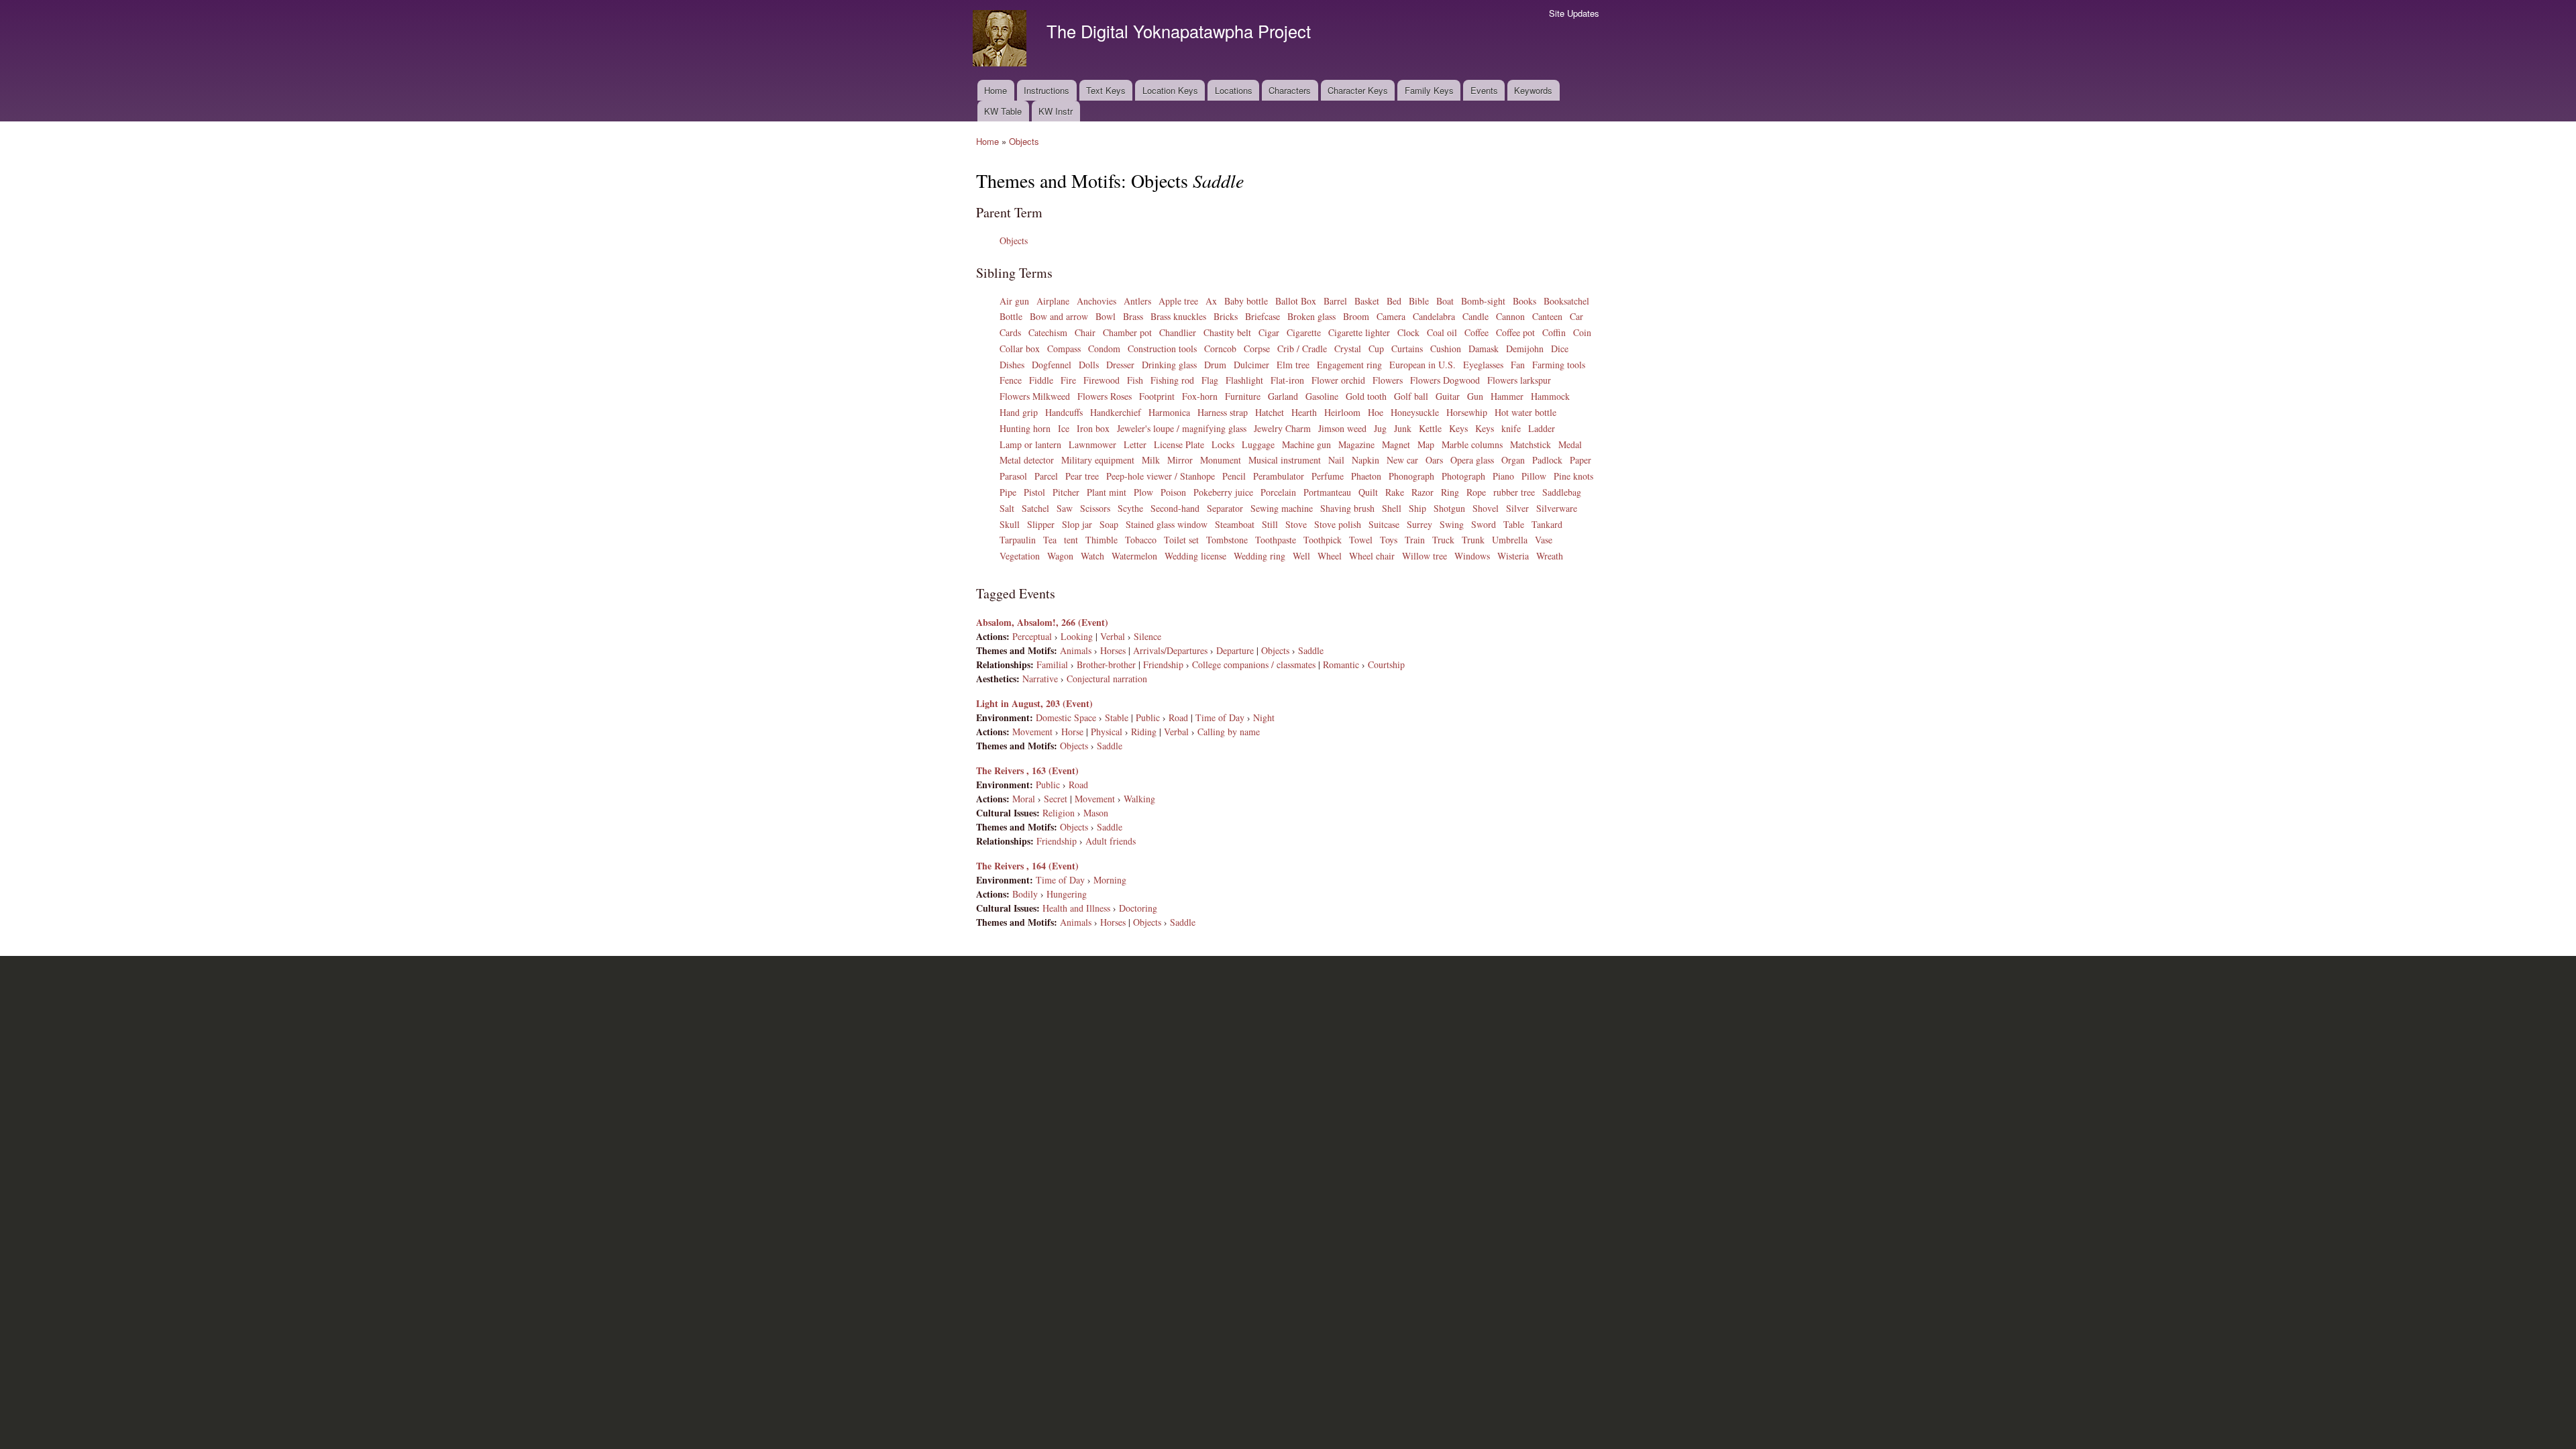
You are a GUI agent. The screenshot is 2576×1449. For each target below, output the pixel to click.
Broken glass (1311, 316)
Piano (1503, 476)
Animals (1076, 650)
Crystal (1348, 348)
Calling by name (1229, 732)
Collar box (1020, 348)
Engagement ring (1349, 365)
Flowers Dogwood (1445, 380)
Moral (1024, 799)
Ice (1064, 428)
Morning (1110, 880)
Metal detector (1027, 460)
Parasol (1013, 476)
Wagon (1060, 556)
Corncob (1220, 348)
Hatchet (1270, 412)
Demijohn (1525, 348)
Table (1514, 524)
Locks (1223, 444)
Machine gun (1306, 444)
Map (1426, 444)
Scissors (1095, 508)
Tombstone (1227, 540)
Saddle (1311, 650)
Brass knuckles (1178, 316)
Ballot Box (1296, 301)
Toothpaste (1276, 540)
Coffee (1477, 332)
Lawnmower (1092, 444)
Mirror (1180, 460)
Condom (1104, 348)
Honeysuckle (1415, 412)
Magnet (1396, 444)
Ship (1417, 508)
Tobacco (1141, 540)
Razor (1423, 492)
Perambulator (1279, 476)
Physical (1107, 732)
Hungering (1067, 894)
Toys (1389, 540)
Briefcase (1263, 316)
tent (1071, 540)
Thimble (1102, 540)
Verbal (1113, 636)
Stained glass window (1167, 524)
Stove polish (1338, 524)
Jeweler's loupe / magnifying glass (1182, 428)
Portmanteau (1327, 492)
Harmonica (1169, 412)
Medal (1570, 444)
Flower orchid (1338, 380)
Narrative (1040, 679)
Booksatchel (1566, 301)
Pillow (1534, 476)
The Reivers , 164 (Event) (1027, 866)
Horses (1113, 650)
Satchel (1035, 508)
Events (1484, 90)
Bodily (1025, 894)
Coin (1582, 332)
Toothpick (1323, 540)
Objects (1024, 141)
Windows (1472, 556)
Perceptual (1032, 636)
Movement (1032, 732)
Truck (1443, 540)
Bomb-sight (1483, 301)
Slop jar (1077, 524)
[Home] (1001, 40)
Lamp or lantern (1030, 444)
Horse (1072, 732)
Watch (1092, 556)
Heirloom (1342, 412)
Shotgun (1449, 508)
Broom (1356, 316)
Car (1576, 316)
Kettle (1430, 428)
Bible (1419, 301)
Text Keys (1106, 90)
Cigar (1269, 332)
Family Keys (1429, 90)
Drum (1215, 365)
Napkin (1365, 460)
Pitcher (1066, 492)
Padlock (1547, 460)
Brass (1133, 316)
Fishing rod (1172, 380)
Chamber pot (1127, 332)
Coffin (1554, 332)
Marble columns (1472, 444)
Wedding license (1195, 556)
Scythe (1130, 508)
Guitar (1448, 396)
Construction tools (1162, 348)
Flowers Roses (1105, 396)
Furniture (1243, 396)
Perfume (1328, 476)
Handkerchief (1116, 412)
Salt (1007, 508)
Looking (1077, 636)
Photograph (1463, 476)
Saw (1065, 508)
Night (1264, 717)
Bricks (1226, 316)
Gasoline (1322, 396)
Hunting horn (1025, 428)
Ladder (1542, 428)
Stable (1117, 717)
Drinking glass (1169, 365)
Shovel (1486, 508)
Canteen (1547, 316)
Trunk (1473, 540)
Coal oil (1442, 332)
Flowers (1388, 380)
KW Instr (1056, 111)
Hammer (1507, 396)
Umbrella (1510, 540)
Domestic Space (1066, 717)
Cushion (1446, 348)
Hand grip (1019, 412)
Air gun (1014, 301)
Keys (1458, 428)
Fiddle (1041, 380)
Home (996, 90)
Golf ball (1411, 396)
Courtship (1386, 664)
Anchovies (1096, 301)
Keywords (1533, 90)
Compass (1064, 348)
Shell (1392, 508)
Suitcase (1384, 524)
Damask (1484, 348)
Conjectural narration (1107, 679)
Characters (1290, 90)
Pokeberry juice (1223, 492)
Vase (1544, 540)
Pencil (1234, 476)
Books (1524, 301)
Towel (1361, 540)
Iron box (1093, 428)
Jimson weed (1342, 428)
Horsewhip (1467, 412)
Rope (1476, 492)
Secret (1056, 799)
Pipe (1008, 492)
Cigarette (1304, 332)
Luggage (1258, 444)
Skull (1010, 524)
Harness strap (1223, 412)
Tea (1050, 540)
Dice (1560, 348)
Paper (1580, 460)
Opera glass (1472, 460)
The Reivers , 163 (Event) (1027, 770)
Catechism (1048, 332)
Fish (1135, 380)
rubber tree (1514, 492)
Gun (1475, 396)
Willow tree (1425, 556)
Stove (1296, 524)
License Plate (1179, 444)
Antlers (1137, 301)
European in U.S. (1423, 365)
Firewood (1102, 380)
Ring (1450, 492)
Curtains (1407, 348)
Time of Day (1220, 717)
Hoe (1376, 412)
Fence (1011, 380)
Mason (1096, 813)
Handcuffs (1064, 412)
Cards (1010, 332)
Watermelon (1134, 556)
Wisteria (1513, 556)
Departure (1235, 650)
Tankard (1547, 524)
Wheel (1330, 556)
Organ (1513, 460)
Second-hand (1175, 508)
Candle (1475, 316)
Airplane (1053, 301)
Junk (1403, 428)
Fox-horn (1200, 396)
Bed (1394, 301)
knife (1511, 428)
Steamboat (1235, 524)
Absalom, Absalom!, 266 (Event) (1042, 622)
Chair (1085, 332)
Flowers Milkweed (1035, 396)
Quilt (1368, 492)
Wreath (1550, 556)
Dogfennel (1052, 365)
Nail (1336, 460)
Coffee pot (1515, 332)
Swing (1452, 524)
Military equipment (1098, 460)
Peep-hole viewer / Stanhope (1161, 476)
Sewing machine (1282, 508)
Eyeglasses (1483, 365)
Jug (1380, 428)
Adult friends (1111, 841)
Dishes (1012, 365)
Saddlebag (1562, 492)
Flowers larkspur (1519, 380)
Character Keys (1358, 90)
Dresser (1120, 365)
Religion (1059, 813)
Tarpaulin (1018, 540)
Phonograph (1411, 476)
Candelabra (1434, 316)
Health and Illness (1076, 908)
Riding (1144, 732)
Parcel (1046, 476)
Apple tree (1178, 301)
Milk (1151, 460)
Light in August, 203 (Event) (1034, 703)
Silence (1147, 636)
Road (1178, 717)
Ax (1211, 301)
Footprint (1157, 396)
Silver (1517, 508)
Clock (1408, 332)
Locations (1234, 90)
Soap (1109, 524)
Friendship (1163, 664)
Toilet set (1181, 540)
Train (1415, 540)
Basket (1367, 301)
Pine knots (1573, 476)
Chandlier (1178, 332)
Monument (1221, 460)
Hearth (1304, 412)
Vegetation (1020, 556)
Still (1270, 524)
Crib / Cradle (1302, 348)
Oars (1434, 460)
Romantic (1341, 664)
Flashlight (1244, 380)
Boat (1445, 301)
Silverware (1557, 508)
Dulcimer (1251, 365)
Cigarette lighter (1359, 332)
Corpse (1257, 348)
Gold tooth (1366, 396)
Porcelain (1278, 492)
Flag (1210, 380)
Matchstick (1531, 444)
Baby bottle (1246, 301)
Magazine (1356, 444)
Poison (1173, 492)
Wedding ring (1259, 556)
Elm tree (1293, 365)
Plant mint (1107, 492)
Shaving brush (1347, 508)
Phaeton (1366, 476)
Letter (1135, 444)
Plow (1143, 492)
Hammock (1550, 396)
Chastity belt (1227, 332)
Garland (1283, 396)
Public (1148, 717)
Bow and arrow (1059, 316)
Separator (1225, 508)
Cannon (1510, 316)
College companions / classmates (1254, 664)
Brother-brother (1106, 664)
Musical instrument (1285, 460)
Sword (1484, 524)
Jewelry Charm (1282, 428)
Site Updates (1574, 13)
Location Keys (1170, 90)
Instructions (1046, 90)
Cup (1376, 348)
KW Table (1003, 111)
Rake (1395, 492)
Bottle (1011, 316)
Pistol (1034, 492)
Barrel (1335, 301)
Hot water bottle (1525, 412)
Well (1301, 556)
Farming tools (1559, 365)
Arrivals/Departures (1170, 650)
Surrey (1419, 524)
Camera (1391, 316)
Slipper (1041, 524)
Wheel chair (1372, 556)
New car (1402, 460)
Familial (1052, 664)
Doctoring (1138, 908)
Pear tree (1082, 476)
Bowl (1106, 316)
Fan (1518, 365)
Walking (1139, 799)
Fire (1068, 380)
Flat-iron (1287, 380)
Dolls (1089, 365)
